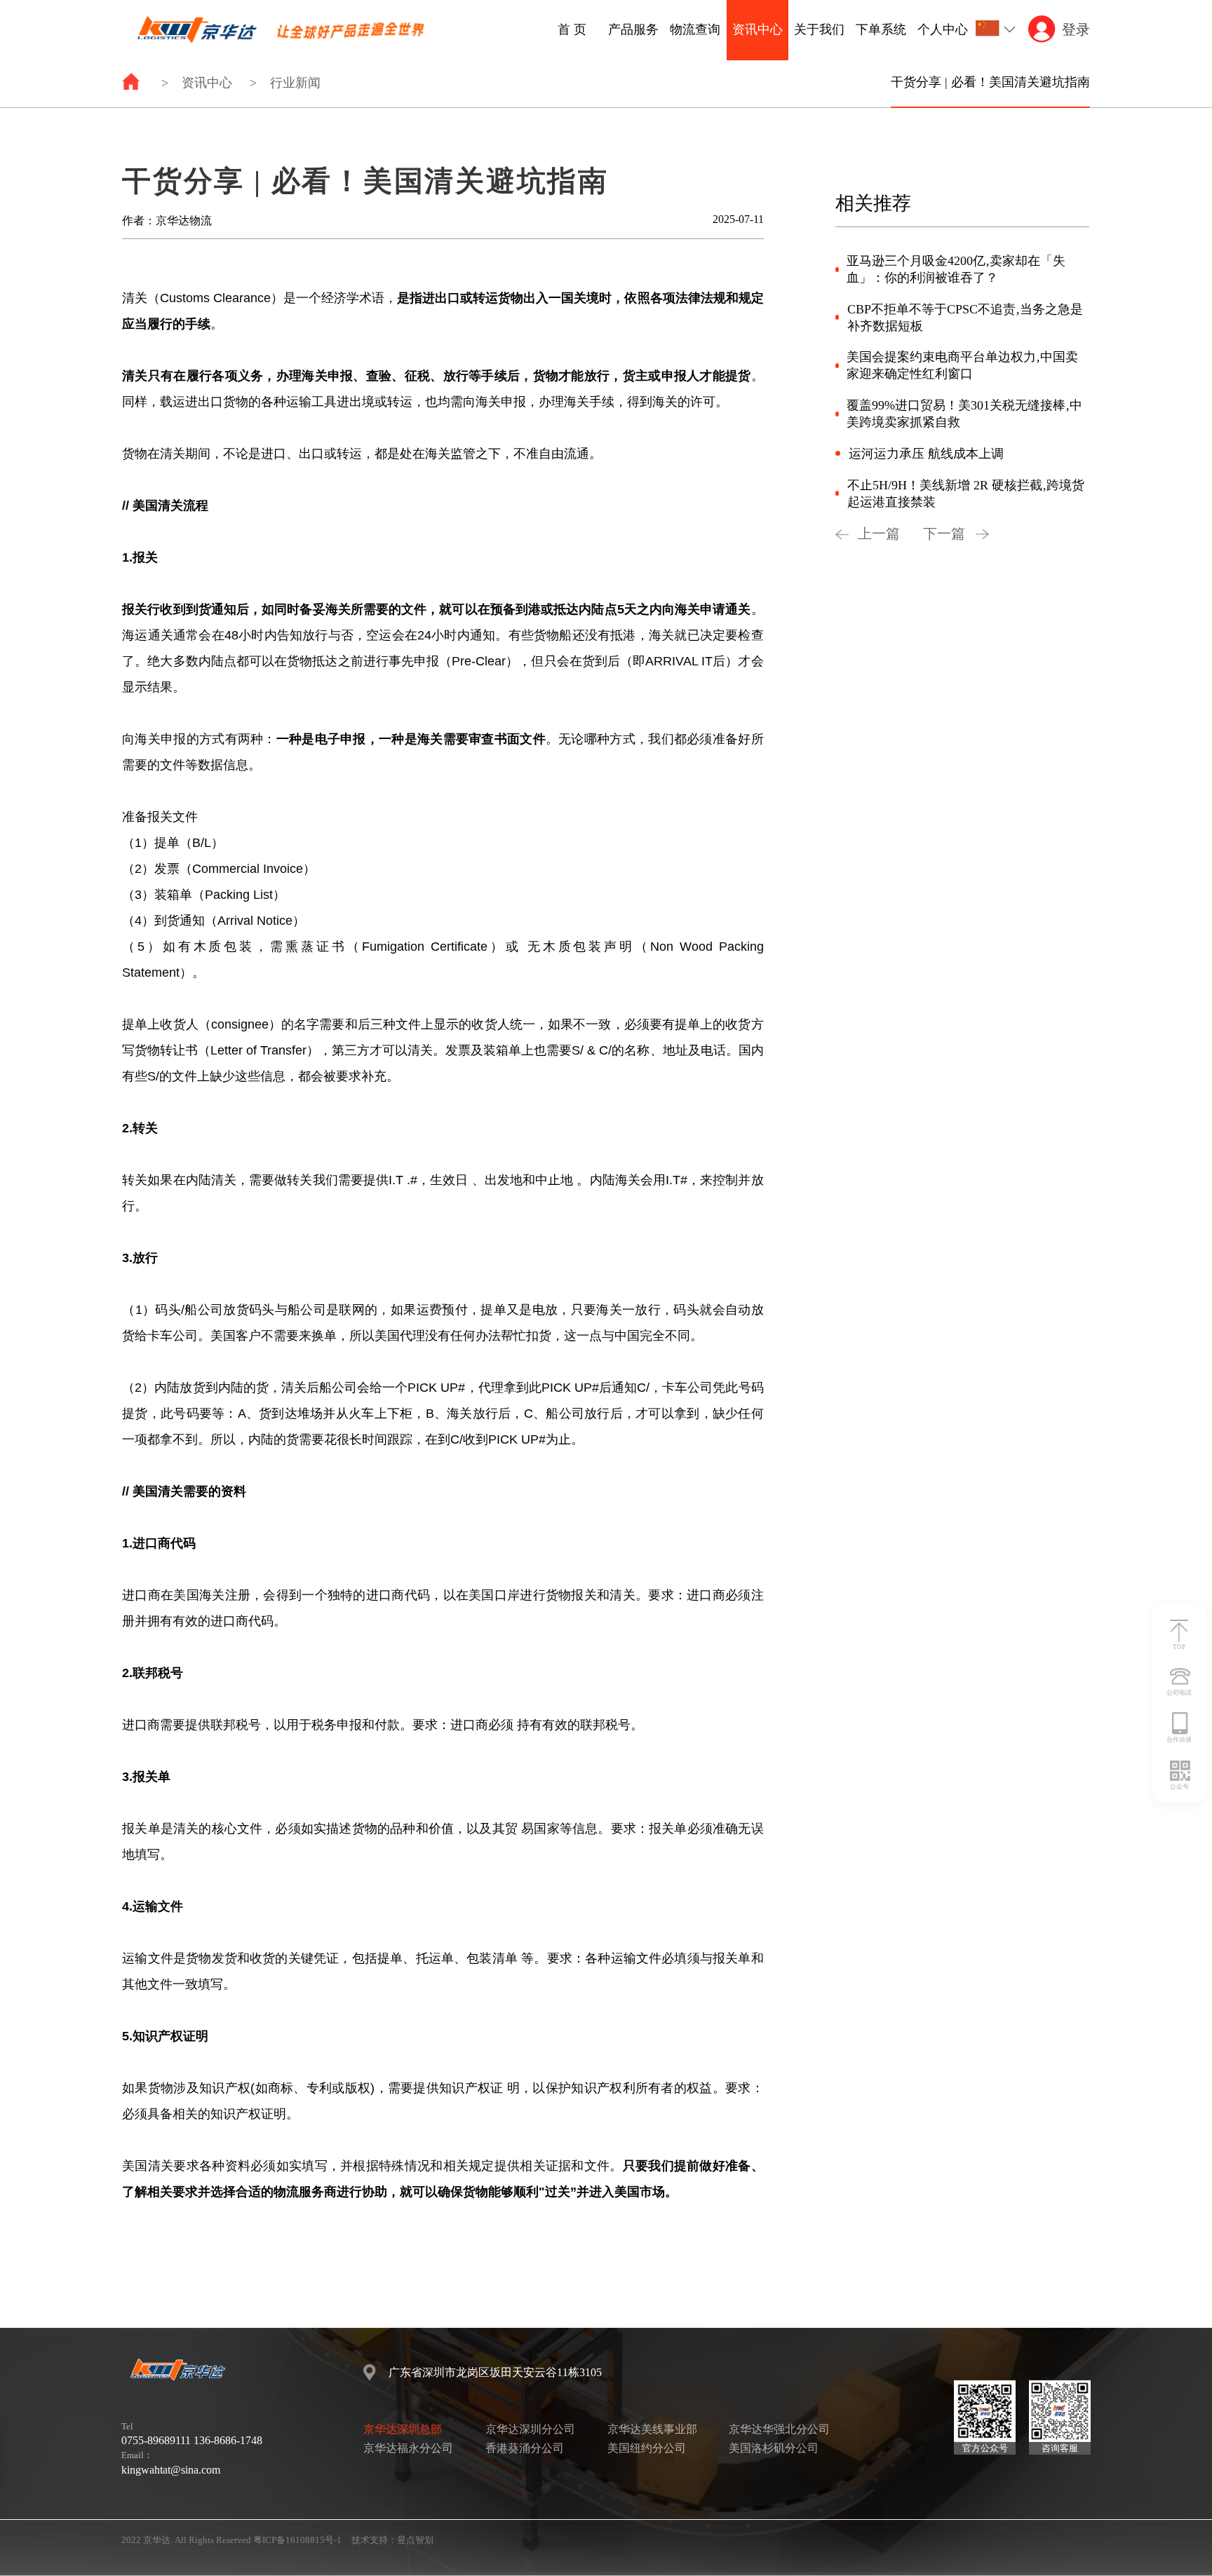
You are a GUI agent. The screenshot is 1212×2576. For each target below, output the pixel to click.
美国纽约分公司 (647, 2448)
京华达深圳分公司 (530, 2429)
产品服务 (633, 29)
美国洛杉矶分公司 (774, 2448)
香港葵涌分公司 (525, 2448)
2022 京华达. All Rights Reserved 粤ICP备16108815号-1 (231, 2540)
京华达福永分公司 (408, 2448)
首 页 (572, 29)
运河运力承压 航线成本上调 (926, 454)
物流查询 (695, 29)
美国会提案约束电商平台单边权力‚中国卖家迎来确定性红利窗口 (962, 365)
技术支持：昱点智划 (392, 2540)
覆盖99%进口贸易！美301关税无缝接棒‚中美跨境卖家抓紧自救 (964, 414)
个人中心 (943, 29)
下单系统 (881, 29)
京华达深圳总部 (403, 2429)
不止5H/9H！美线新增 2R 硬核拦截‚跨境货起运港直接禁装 (966, 494)
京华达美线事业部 (652, 2429)
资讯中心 (757, 29)
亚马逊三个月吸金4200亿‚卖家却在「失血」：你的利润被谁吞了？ (956, 269)
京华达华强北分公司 (779, 2429)
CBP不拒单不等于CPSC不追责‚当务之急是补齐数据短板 (965, 318)
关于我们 (819, 29)
